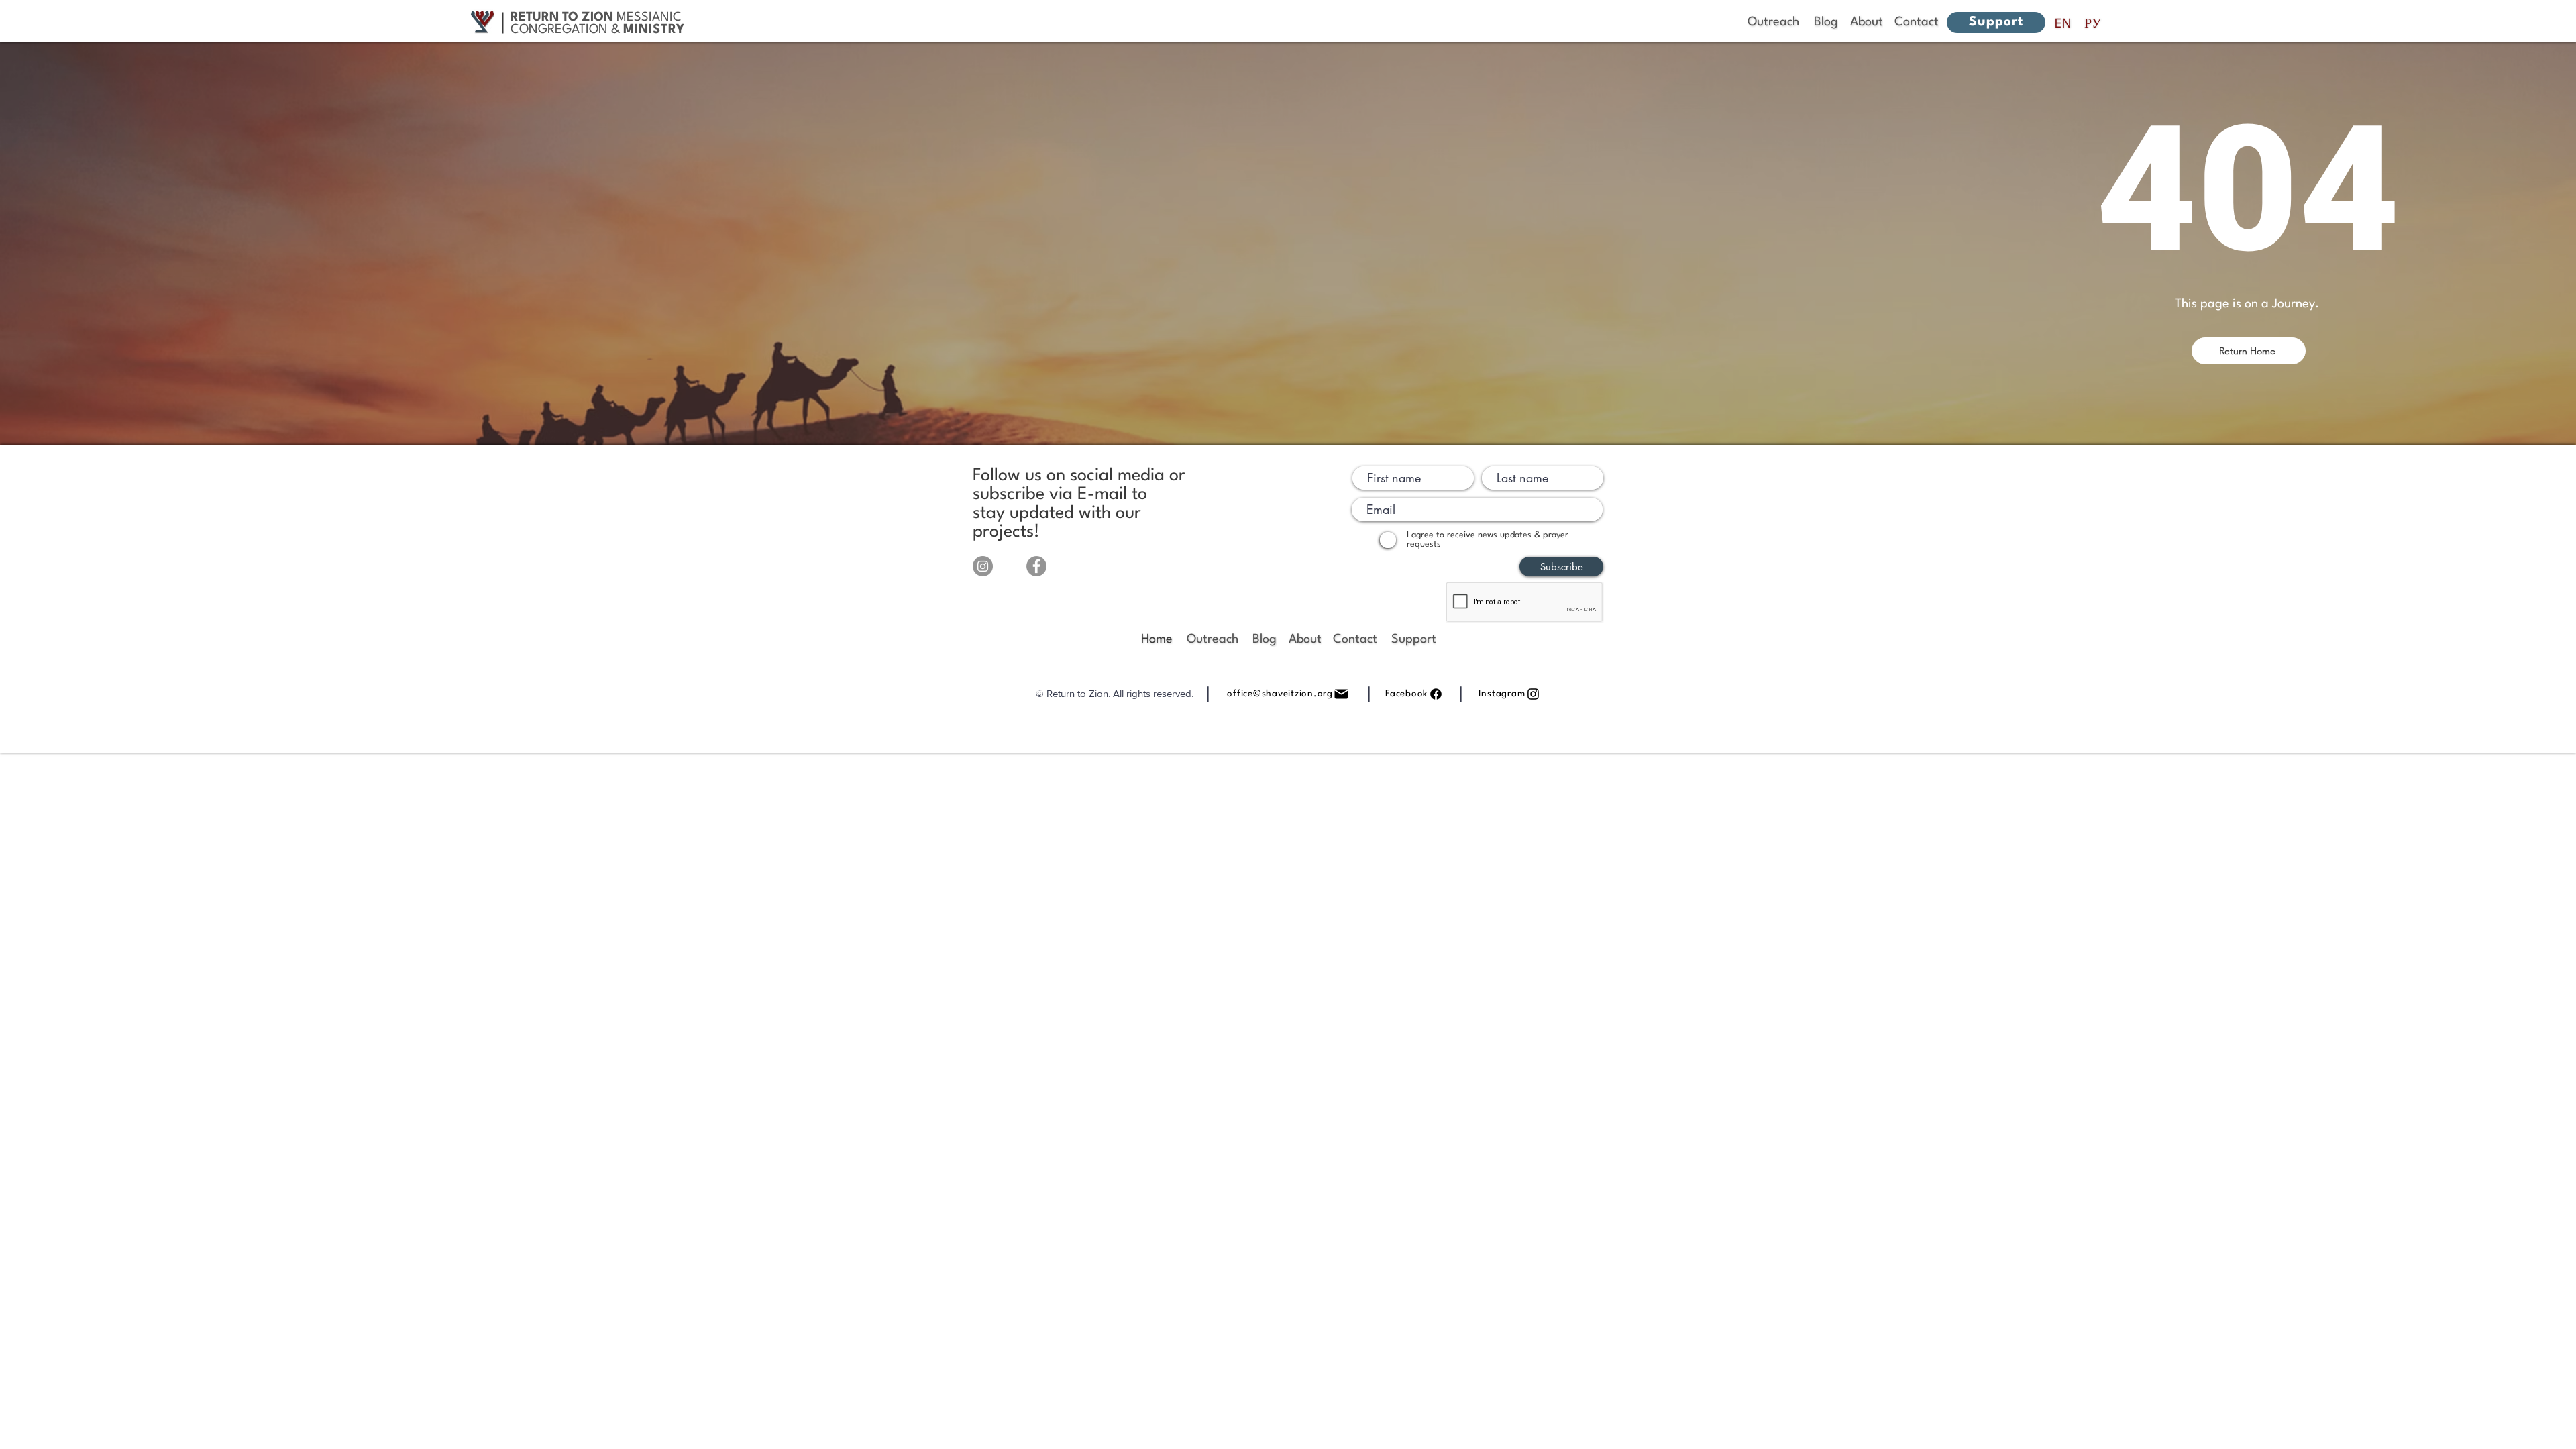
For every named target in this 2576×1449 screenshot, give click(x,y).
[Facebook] (1036, 566)
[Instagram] (983, 566)
